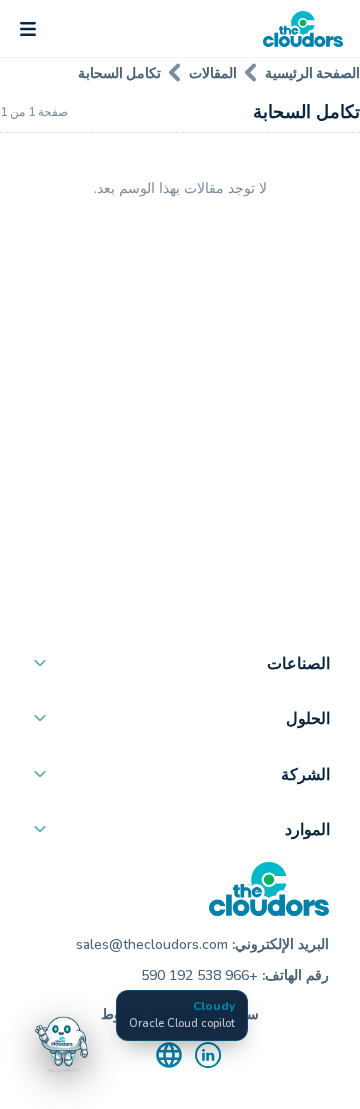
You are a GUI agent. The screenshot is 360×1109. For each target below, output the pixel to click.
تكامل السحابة (119, 72)
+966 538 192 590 (199, 975)
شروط (121, 1014)
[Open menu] (28, 29)
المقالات (213, 72)
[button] (180, 668)
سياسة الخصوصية (207, 1014)
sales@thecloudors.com (152, 944)
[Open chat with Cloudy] (62, 1041)
